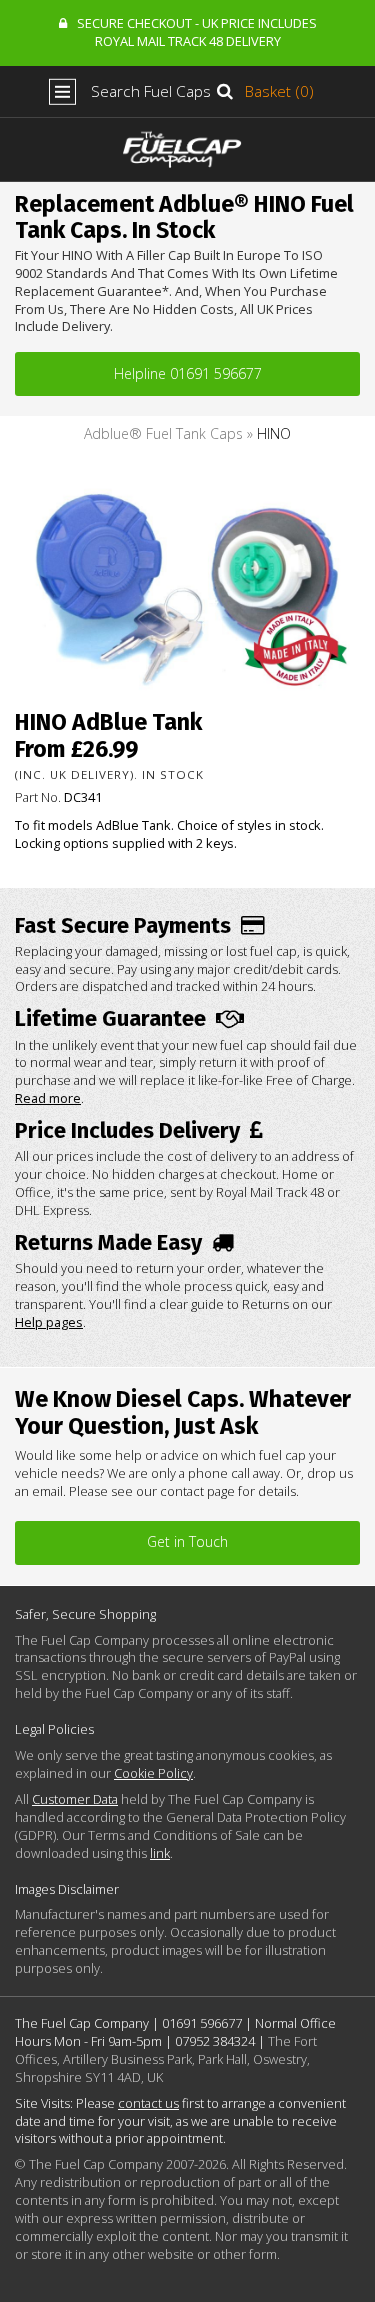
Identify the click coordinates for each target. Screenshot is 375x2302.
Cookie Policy (153, 1773)
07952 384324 (215, 2041)
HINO (274, 433)
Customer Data (75, 1799)
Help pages (49, 1322)
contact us (148, 2103)
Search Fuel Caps (151, 91)
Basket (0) (279, 91)
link (160, 1853)
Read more (48, 1098)
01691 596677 (202, 2023)
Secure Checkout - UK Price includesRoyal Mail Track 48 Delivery (197, 32)
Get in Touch (187, 1541)
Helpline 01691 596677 (188, 373)
